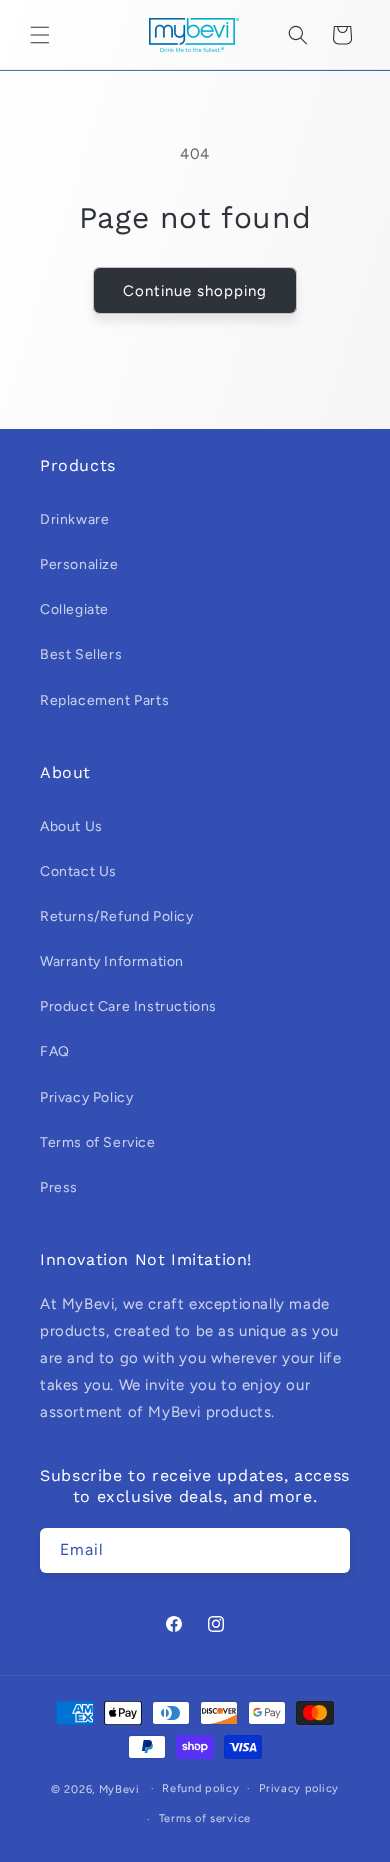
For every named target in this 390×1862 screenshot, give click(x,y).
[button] (40, 35)
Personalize (79, 564)
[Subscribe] (328, 1550)
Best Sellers (81, 654)
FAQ (55, 1051)
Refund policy (200, 1788)
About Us (71, 826)
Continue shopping (195, 291)
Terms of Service (98, 1142)
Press (59, 1187)
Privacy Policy (86, 1097)
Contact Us (78, 871)
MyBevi (119, 1788)
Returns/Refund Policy (117, 916)
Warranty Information (112, 961)
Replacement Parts (104, 700)
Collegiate (74, 609)
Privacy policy (299, 1788)
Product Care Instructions (128, 1006)
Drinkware (74, 519)
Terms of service (205, 1818)
